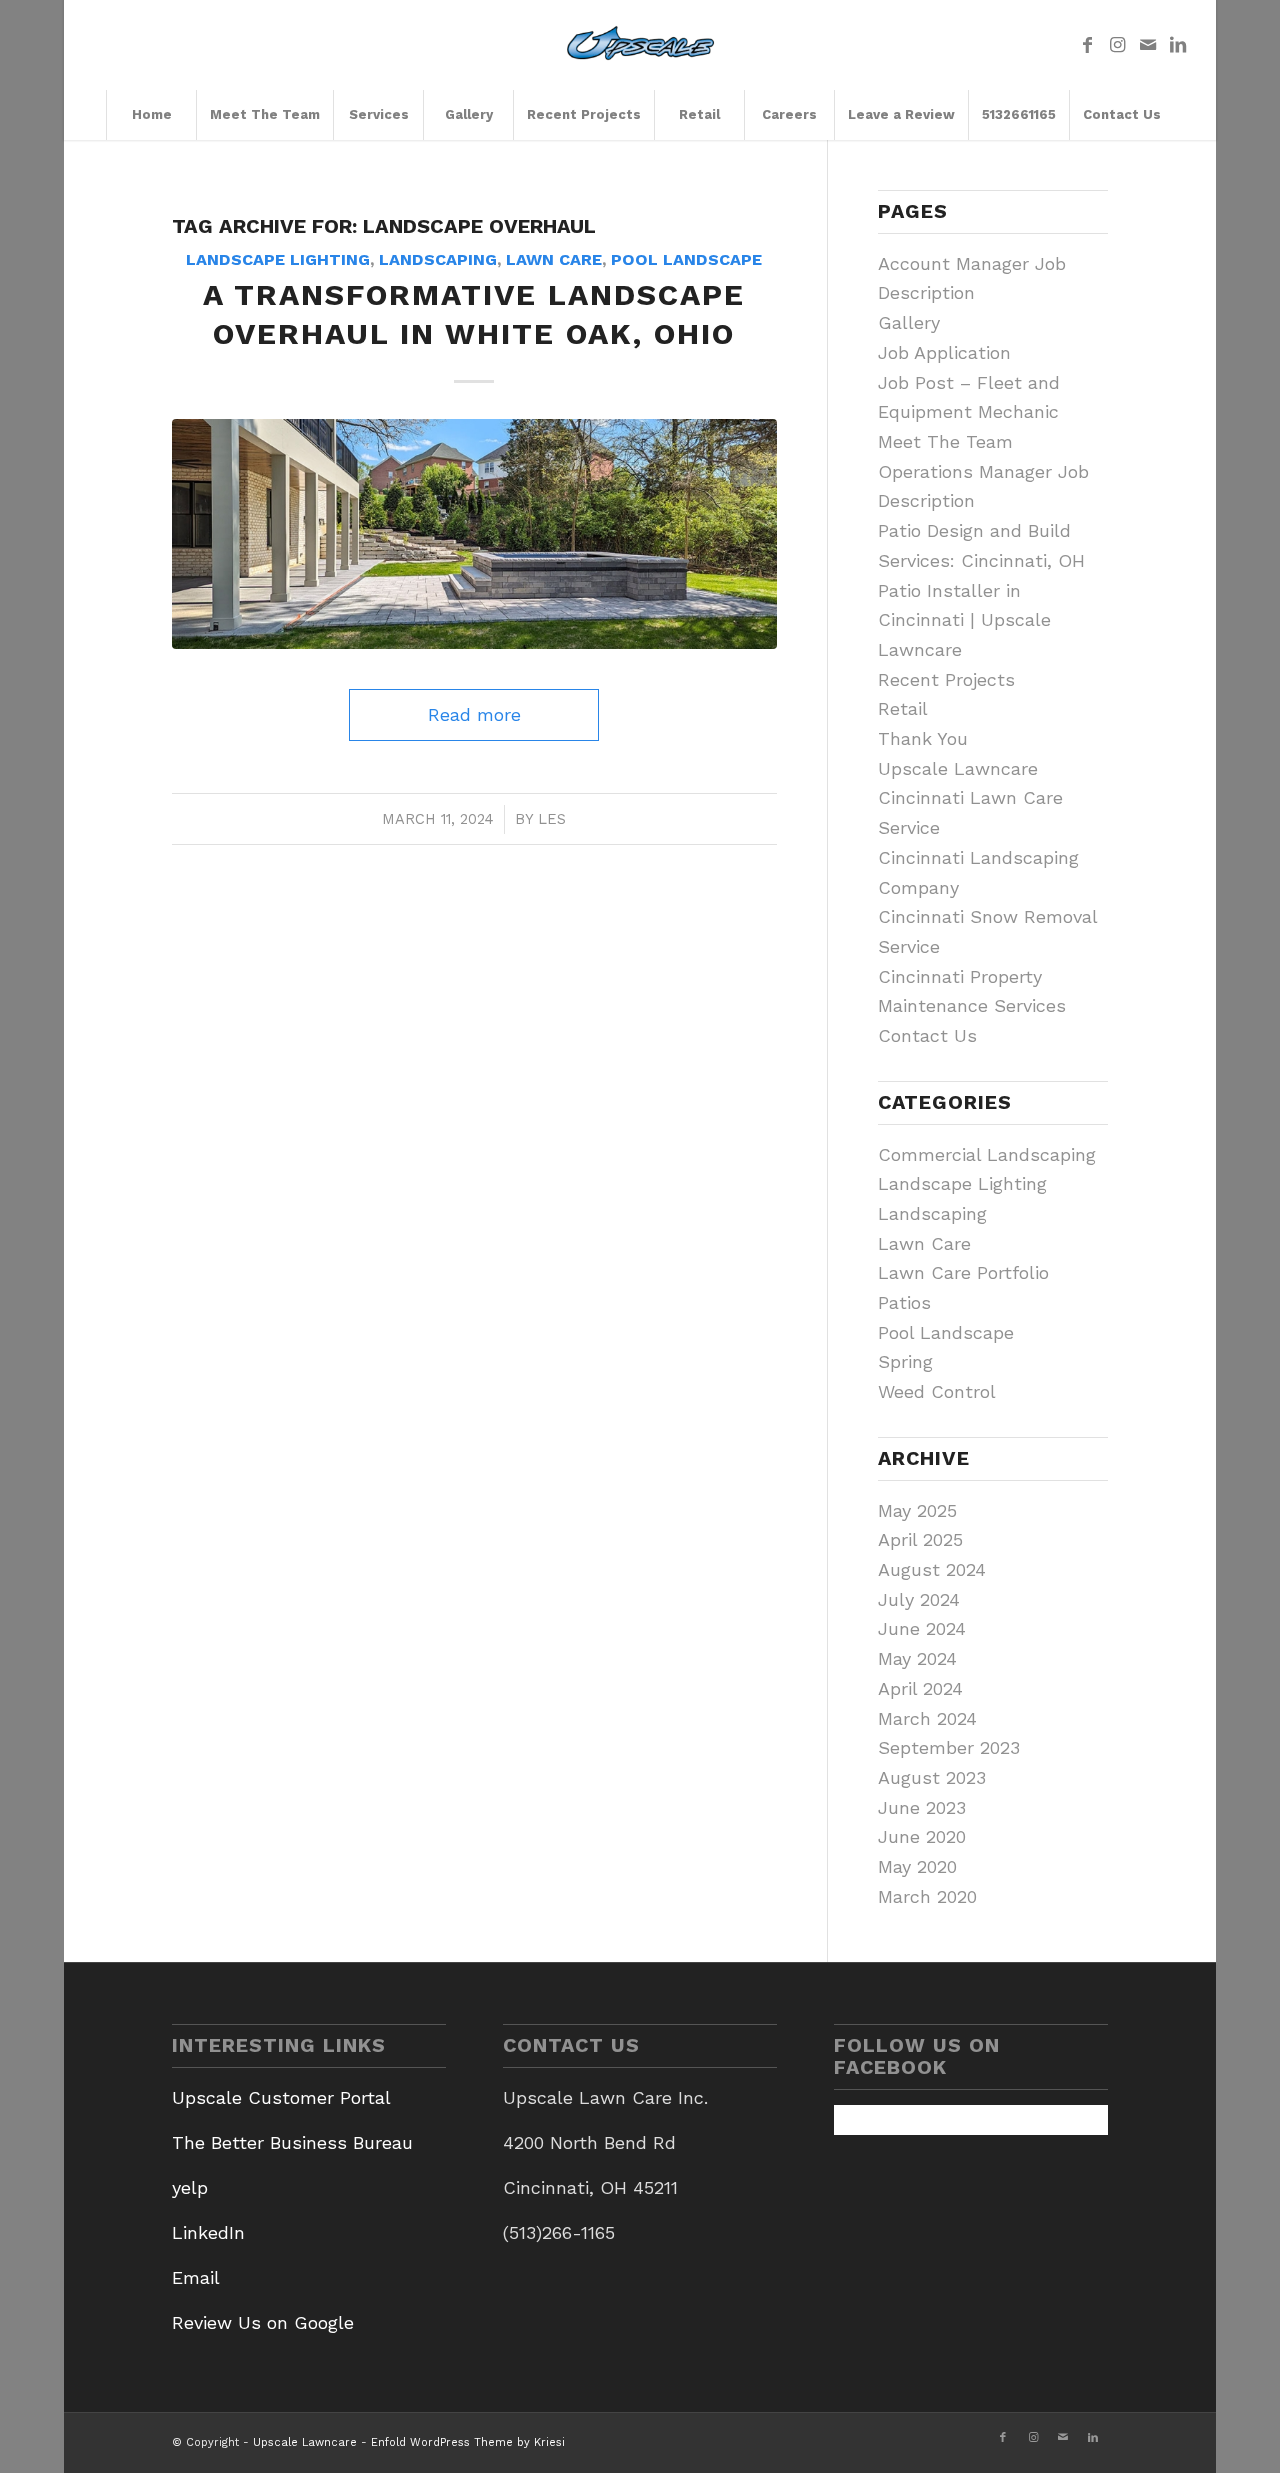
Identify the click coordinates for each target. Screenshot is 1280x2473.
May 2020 (917, 1866)
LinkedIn (208, 2232)
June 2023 (922, 1807)
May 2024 (917, 1658)
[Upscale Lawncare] (640, 45)
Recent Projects (946, 679)
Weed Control (937, 1391)
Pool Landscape (686, 259)
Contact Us (927, 1035)
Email (196, 2277)
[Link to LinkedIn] (1178, 45)
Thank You (923, 738)
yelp (190, 2187)
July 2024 (919, 1599)
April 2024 (920, 1688)
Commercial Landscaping (987, 1154)
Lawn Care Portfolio (963, 1272)
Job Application (944, 352)
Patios (904, 1302)
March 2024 (927, 1718)
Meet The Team (945, 441)
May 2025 (917, 1510)
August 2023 (932, 1777)
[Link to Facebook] (1088, 45)
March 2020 (927, 1896)
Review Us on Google (263, 2322)
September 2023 (949, 1747)
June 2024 (922, 1628)
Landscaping (438, 259)
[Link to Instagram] (1118, 45)
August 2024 (932, 1569)
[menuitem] (151, 115)
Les (552, 819)
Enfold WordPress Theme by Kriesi (468, 2442)
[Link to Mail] (1148, 45)
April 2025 (920, 1539)
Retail (903, 708)
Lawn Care (554, 259)
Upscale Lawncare (958, 768)
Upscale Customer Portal (281, 2097)
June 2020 (922, 1836)
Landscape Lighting (278, 259)
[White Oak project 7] (475, 534)
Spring (905, 1361)
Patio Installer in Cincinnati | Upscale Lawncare (964, 620)
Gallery (909, 322)
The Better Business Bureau (292, 2142)
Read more (474, 714)
